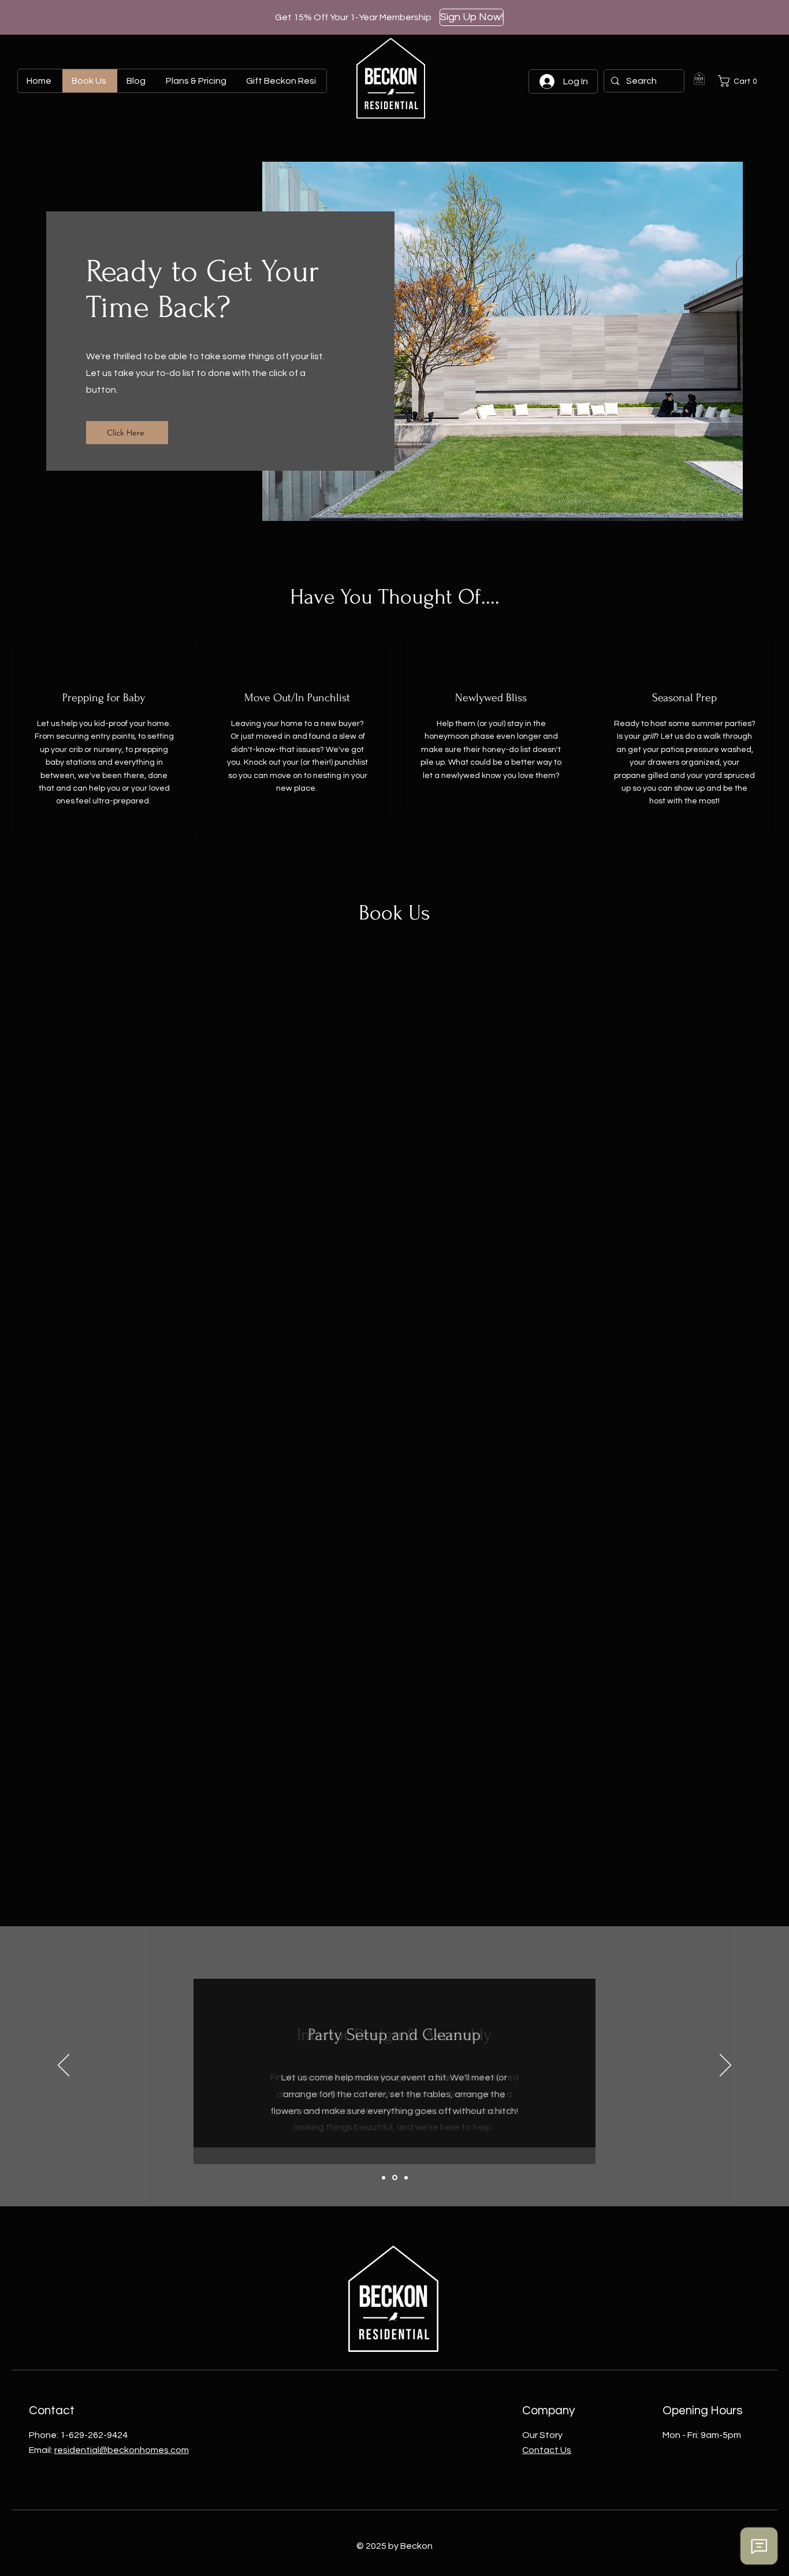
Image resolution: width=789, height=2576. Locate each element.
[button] (740, 81)
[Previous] (64, 2066)
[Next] (725, 2066)
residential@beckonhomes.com (122, 2450)
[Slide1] (384, 2177)
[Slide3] (406, 2177)
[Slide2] (395, 2178)
